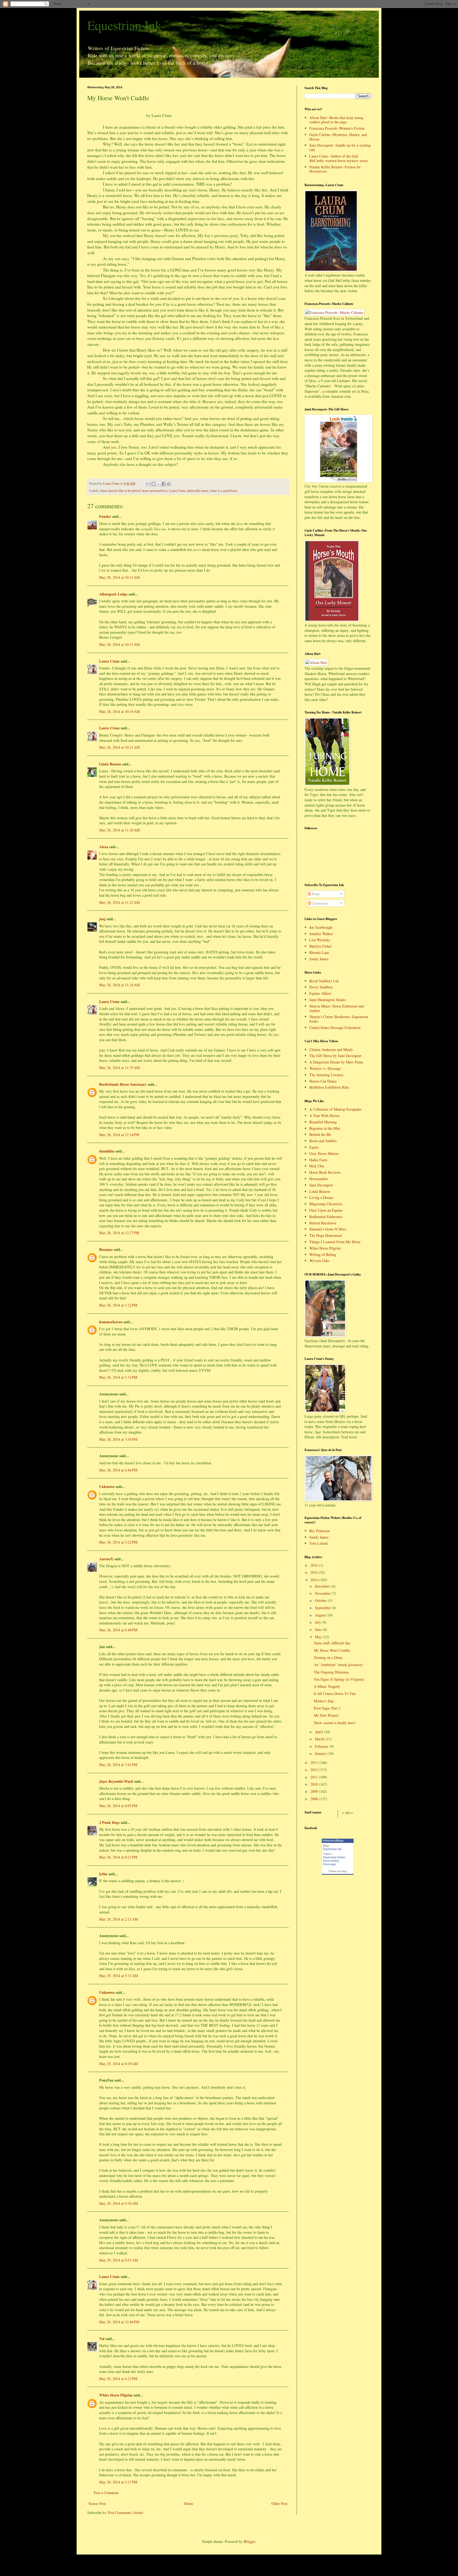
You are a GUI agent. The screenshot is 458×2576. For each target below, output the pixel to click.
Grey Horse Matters (324, 1153)
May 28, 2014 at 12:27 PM (119, 1233)
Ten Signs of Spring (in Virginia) (339, 1679)
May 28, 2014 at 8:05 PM (118, 1806)
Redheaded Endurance (326, 1217)
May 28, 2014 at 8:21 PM (118, 1857)
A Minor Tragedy (327, 1686)
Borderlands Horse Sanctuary (123, 1084)
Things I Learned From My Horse (335, 1242)
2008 (315, 1799)
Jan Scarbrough (321, 927)
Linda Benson (110, 764)
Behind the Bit (320, 1134)
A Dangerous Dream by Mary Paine (336, 1062)
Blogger (249, 2541)
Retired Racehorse (323, 1223)
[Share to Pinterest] (169, 484)
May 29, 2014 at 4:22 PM (118, 2379)
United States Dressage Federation (335, 1028)
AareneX (106, 1559)
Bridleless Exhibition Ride (329, 1087)
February (322, 1746)
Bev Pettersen (320, 1531)
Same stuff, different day (332, 1643)
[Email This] (148, 484)
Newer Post (97, 2503)
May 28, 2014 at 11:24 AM (119, 985)
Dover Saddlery (321, 987)
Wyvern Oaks (319, 1261)
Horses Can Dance (323, 1081)
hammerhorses (111, 1322)
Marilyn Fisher (320, 946)
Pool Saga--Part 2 (327, 1708)
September (323, 1608)
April (319, 1732)
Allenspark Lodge (113, 594)
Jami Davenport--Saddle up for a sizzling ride (340, 147)
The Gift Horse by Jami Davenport (335, 1056)
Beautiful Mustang (323, 1122)
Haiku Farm (318, 1160)
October (321, 1600)
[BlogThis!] (153, 484)
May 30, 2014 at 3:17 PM (118, 2482)
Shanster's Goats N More (328, 1229)
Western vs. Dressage (325, 1068)
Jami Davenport (321, 1185)
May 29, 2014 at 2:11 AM (118, 1919)
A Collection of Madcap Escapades (335, 1109)
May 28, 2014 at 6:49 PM (118, 1630)
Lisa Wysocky (320, 940)
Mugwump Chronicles (326, 1204)
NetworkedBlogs (333, 1841)
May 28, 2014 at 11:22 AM (119, 902)
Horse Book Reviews (325, 1172)
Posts (315, 894)
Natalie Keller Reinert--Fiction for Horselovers (335, 169)
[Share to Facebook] (164, 484)
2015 (315, 1572)
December (323, 1586)
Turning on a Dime (328, 1657)
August (321, 1615)
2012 (315, 1770)
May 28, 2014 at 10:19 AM (119, 711)
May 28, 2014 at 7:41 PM (118, 1765)
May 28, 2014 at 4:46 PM (118, 1470)
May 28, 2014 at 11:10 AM (119, 830)
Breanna (106, 1249)
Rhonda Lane (319, 952)
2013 (315, 1762)
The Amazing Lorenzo (326, 1075)
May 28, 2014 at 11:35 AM (119, 1068)
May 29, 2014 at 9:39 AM (118, 2203)
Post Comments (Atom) (126, 2513)
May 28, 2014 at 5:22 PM (118, 1542)
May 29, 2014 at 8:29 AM (118, 2064)
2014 (315, 1580)
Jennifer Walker (321, 934)
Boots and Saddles (323, 1141)
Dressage (329, 1864)
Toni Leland (318, 1543)
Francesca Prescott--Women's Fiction (337, 128)
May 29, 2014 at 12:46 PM (119, 2322)
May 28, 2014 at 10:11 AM (119, 577)
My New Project (326, 1715)
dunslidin (107, 1151)
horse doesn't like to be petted (120, 491)
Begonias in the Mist (325, 1128)
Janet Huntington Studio (327, 1000)
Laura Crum (177, 491)
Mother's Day (324, 1701)
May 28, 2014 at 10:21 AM (119, 747)
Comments (319, 903)
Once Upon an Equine (326, 1210)
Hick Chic (317, 1166)
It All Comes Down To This (335, 1694)
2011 (315, 1777)
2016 (315, 1565)
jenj (102, 919)
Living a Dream (321, 1197)
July (318, 1622)
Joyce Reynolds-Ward (116, 1781)
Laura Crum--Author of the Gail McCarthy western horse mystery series (339, 158)
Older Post (279, 2503)
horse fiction (331, 1861)
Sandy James (319, 959)
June (319, 1629)
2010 (315, 1784)
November (323, 1593)
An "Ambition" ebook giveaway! (339, 1665)
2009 (315, 1791)
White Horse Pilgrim (116, 2395)
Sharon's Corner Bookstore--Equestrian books (339, 1019)
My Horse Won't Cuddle (332, 1650)
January (321, 1753)
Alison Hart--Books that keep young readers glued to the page (336, 120)
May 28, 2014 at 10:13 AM (119, 644)
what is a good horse (224, 491)
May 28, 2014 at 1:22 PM (118, 1305)
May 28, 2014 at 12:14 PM (119, 1135)
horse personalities (155, 491)
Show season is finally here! (335, 1723)
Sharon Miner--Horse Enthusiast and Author (337, 1008)
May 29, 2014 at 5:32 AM (118, 1976)
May (319, 1637)
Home (189, 2503)
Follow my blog (338, 1871)
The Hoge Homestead (325, 1235)
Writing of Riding (323, 1254)
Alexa (104, 847)
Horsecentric (319, 1179)
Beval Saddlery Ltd (324, 981)
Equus (314, 1147)
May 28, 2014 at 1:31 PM (118, 1377)
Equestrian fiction (334, 1857)
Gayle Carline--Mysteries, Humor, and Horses (338, 137)
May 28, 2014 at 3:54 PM (118, 1439)
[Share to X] (158, 484)
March (320, 1739)
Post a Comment (106, 2493)
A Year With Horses (324, 1116)
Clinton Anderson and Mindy (331, 1050)
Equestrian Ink (124, 25)
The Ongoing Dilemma (331, 1672)
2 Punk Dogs (109, 1822)
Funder (105, 516)
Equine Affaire (320, 993)
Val (102, 2339)
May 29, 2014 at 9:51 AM (118, 2260)
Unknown (107, 1486)
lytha (103, 1874)
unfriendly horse (198, 491)
